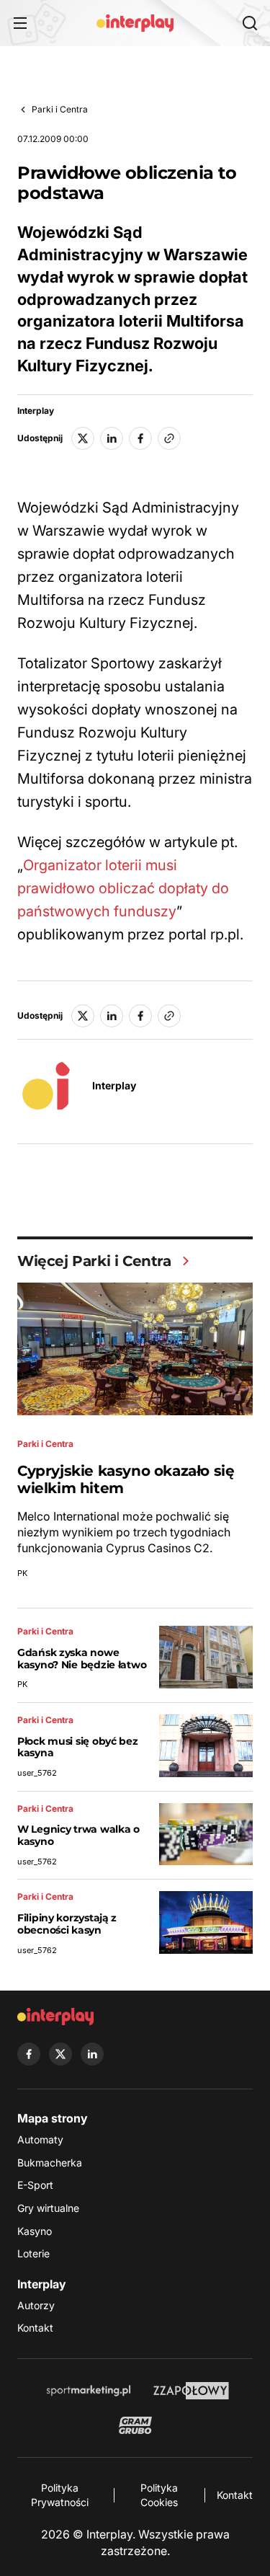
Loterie (33, 2253)
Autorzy (36, 2305)
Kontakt (35, 2328)
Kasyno (35, 2231)
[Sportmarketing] (89, 2391)
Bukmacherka (50, 2163)
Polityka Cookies (159, 2495)
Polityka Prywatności (60, 2495)
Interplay (36, 411)
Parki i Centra (60, 109)
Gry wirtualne (48, 2208)
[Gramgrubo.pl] (135, 2425)
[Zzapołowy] (191, 2391)
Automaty (40, 2139)
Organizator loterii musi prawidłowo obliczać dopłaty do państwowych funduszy (123, 888)
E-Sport (35, 2185)
